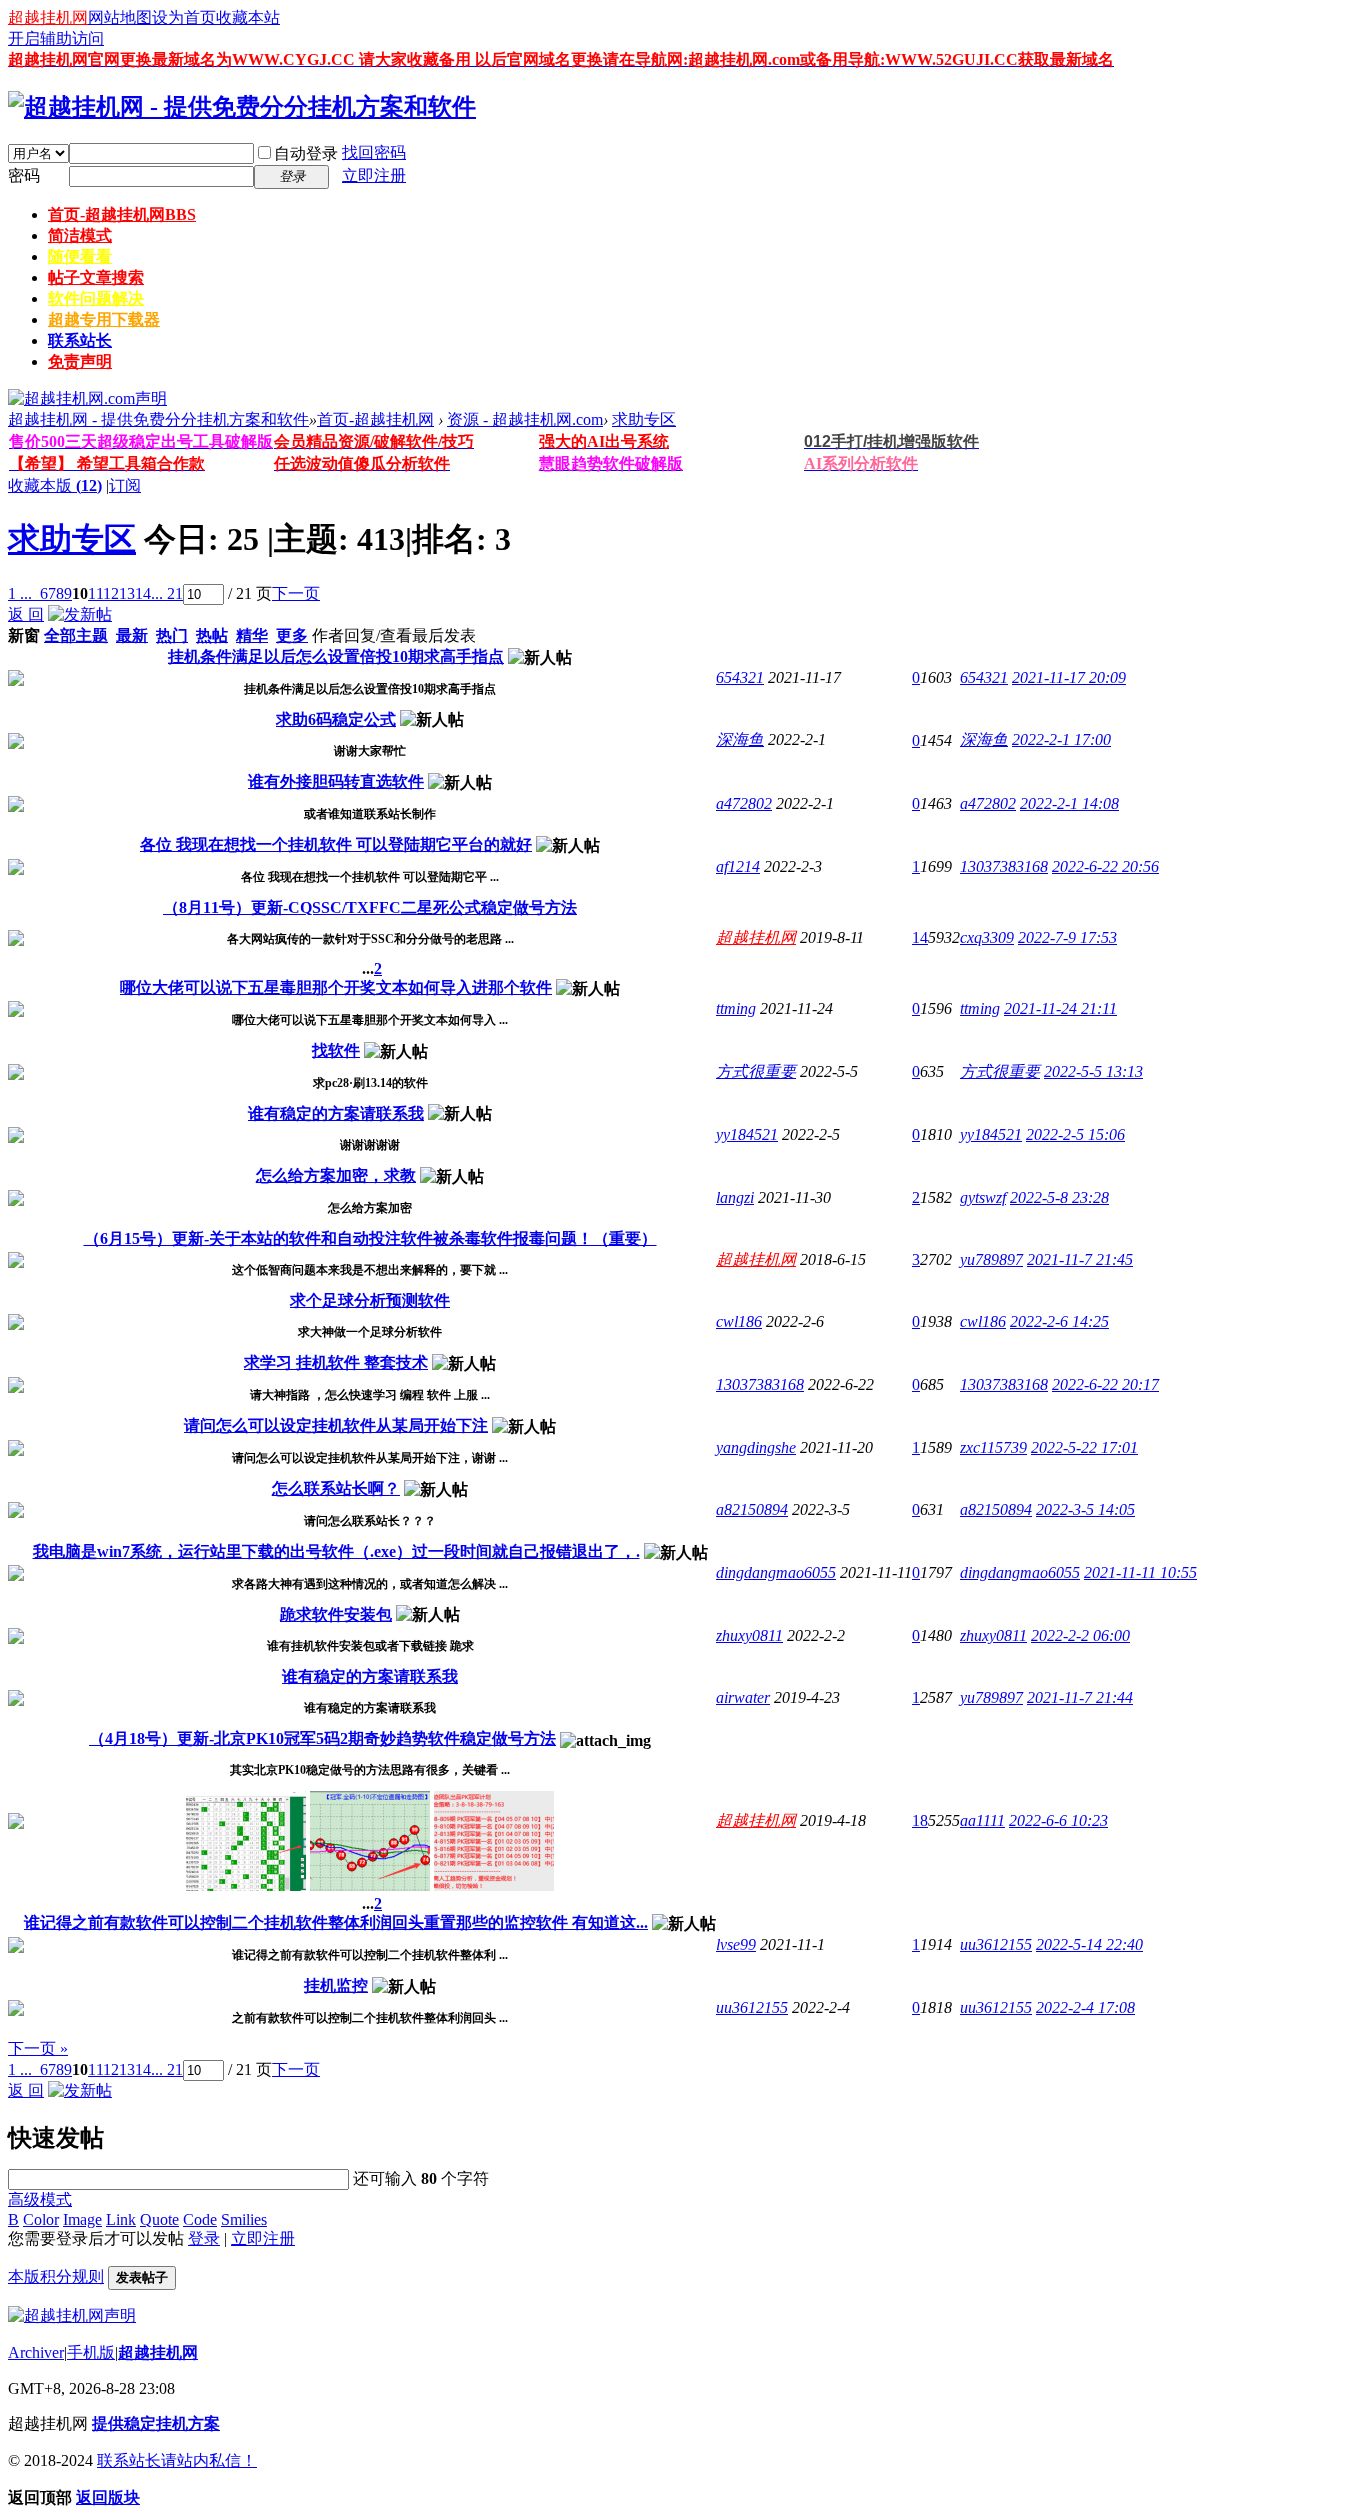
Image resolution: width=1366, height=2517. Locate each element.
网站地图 (120, 17)
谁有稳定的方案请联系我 (336, 1113)
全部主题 (76, 635)
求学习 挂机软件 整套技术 (336, 1362)
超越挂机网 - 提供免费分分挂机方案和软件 (158, 419)
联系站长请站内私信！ (177, 2460)
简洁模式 (80, 235)
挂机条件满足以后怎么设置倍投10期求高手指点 (336, 656)
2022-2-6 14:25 (1059, 1321)
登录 (204, 2238)
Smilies (244, 2219)
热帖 (212, 635)
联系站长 (80, 340)
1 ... (20, 593)
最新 (132, 635)
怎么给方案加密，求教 (336, 1175)
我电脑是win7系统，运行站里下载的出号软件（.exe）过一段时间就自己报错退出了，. (336, 1551)
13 (127, 593)
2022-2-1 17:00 (1061, 739)
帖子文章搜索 (96, 277)
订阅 (125, 485)
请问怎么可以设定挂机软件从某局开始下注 (336, 1425)
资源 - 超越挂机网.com (525, 419)
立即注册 (374, 175)
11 (95, 593)
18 (920, 1820)
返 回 (26, 614)
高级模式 (40, 2199)
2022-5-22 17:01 (1084, 1447)
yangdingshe (756, 1447)
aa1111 (982, 1820)
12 (111, 593)
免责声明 (80, 361)
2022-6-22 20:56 (1105, 866)
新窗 (24, 635)
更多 (292, 635)
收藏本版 (55, 485)
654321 (740, 677)
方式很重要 (756, 1071)
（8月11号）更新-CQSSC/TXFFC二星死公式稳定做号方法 (370, 907)
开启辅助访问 (56, 38)
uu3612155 (996, 1944)
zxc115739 (993, 1447)
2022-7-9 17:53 (1067, 937)
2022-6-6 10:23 (1058, 1820)
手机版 (91, 2352)
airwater (743, 1697)
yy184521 (747, 1134)
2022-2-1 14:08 (1069, 803)
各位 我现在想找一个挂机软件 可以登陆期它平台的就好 (336, 844)
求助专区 (644, 419)
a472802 (744, 803)
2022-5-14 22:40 (1089, 1944)
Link (121, 2219)
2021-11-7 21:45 (1080, 1259)
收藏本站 (248, 17)
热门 (172, 635)
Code (200, 2219)
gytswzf (983, 1197)
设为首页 (184, 17)
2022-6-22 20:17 (1105, 1384)
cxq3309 (987, 937)
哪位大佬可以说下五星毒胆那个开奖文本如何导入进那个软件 (336, 987)
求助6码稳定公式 (336, 719)
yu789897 (991, 1259)
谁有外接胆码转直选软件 (336, 781)
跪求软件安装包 (336, 1614)
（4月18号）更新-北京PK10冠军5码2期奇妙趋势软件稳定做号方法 (322, 1738)
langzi (735, 1197)
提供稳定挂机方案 (156, 2423)
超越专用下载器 (104, 319)
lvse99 (736, 1944)
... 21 (167, 593)
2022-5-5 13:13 (1093, 1071)
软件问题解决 (96, 298)
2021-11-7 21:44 (1080, 1697)
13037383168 (1004, 866)
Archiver (36, 2352)
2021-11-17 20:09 (1069, 677)
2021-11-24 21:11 (1060, 1008)
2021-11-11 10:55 (1140, 1572)
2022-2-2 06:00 (1080, 1635)
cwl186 (739, 1321)
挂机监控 (336, 1985)
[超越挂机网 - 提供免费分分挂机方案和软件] (242, 107)
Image (82, 2219)
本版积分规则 (56, 2276)
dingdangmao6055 (776, 1572)
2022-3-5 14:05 (1085, 1509)
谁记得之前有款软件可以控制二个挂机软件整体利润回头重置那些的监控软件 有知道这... (336, 1922)
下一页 (296, 593)
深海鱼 (740, 739)
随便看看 (80, 256)
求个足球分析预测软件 (370, 1300)
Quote (159, 2219)
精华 (252, 635)
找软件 (336, 1050)
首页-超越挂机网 (122, 214)
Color (41, 2219)
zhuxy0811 (749, 1635)
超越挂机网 (48, 17)
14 (143, 593)
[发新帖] (80, 614)
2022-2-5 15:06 (1075, 1134)
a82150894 (752, 1509)
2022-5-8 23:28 (1059, 1197)
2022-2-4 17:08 (1085, 2007)
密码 (24, 175)
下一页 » (38, 2048)
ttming (736, 1008)
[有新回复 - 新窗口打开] (16, 680)
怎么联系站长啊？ (336, 1488)
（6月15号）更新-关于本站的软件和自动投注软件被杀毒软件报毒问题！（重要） (370, 1238)
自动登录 (306, 153)
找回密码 (374, 152)
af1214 (738, 866)
